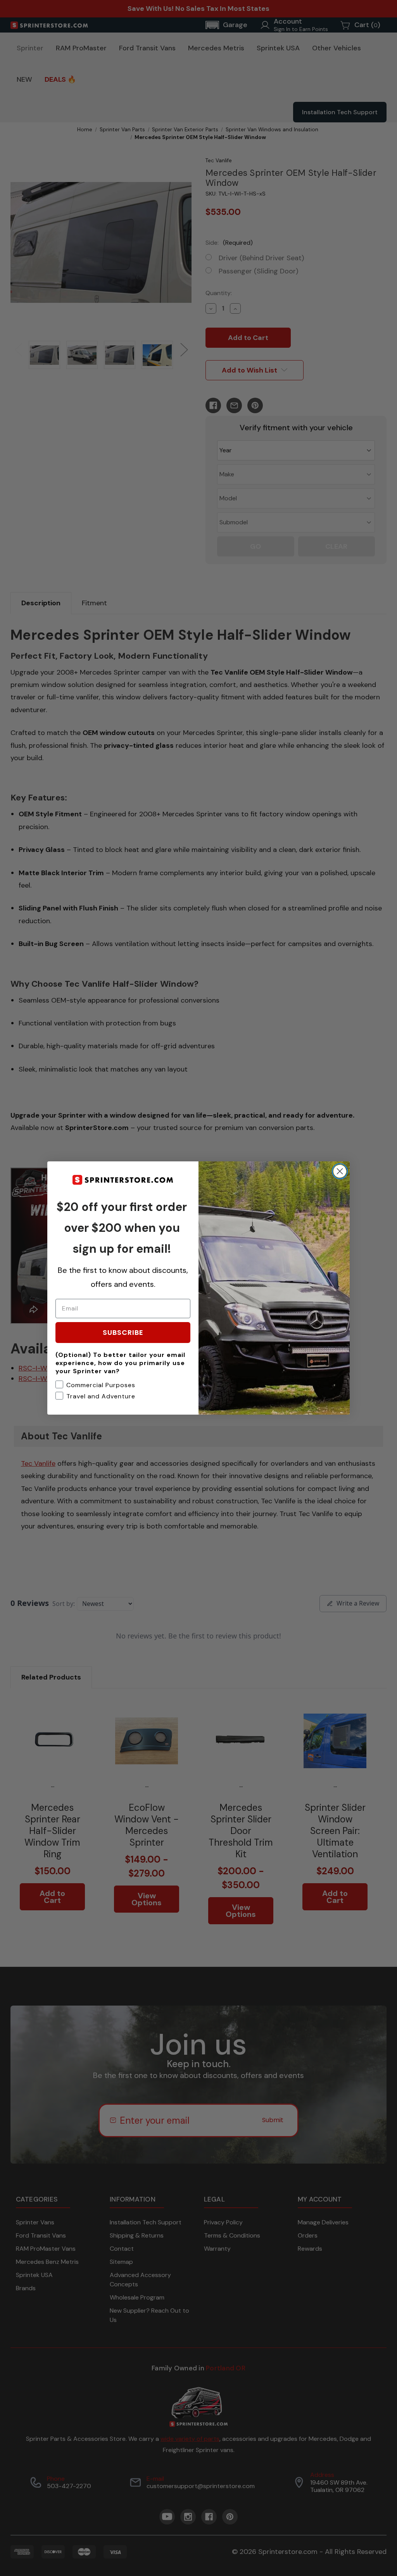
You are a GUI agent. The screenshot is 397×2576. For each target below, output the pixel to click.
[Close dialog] (340, 1171)
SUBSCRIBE (123, 1332)
